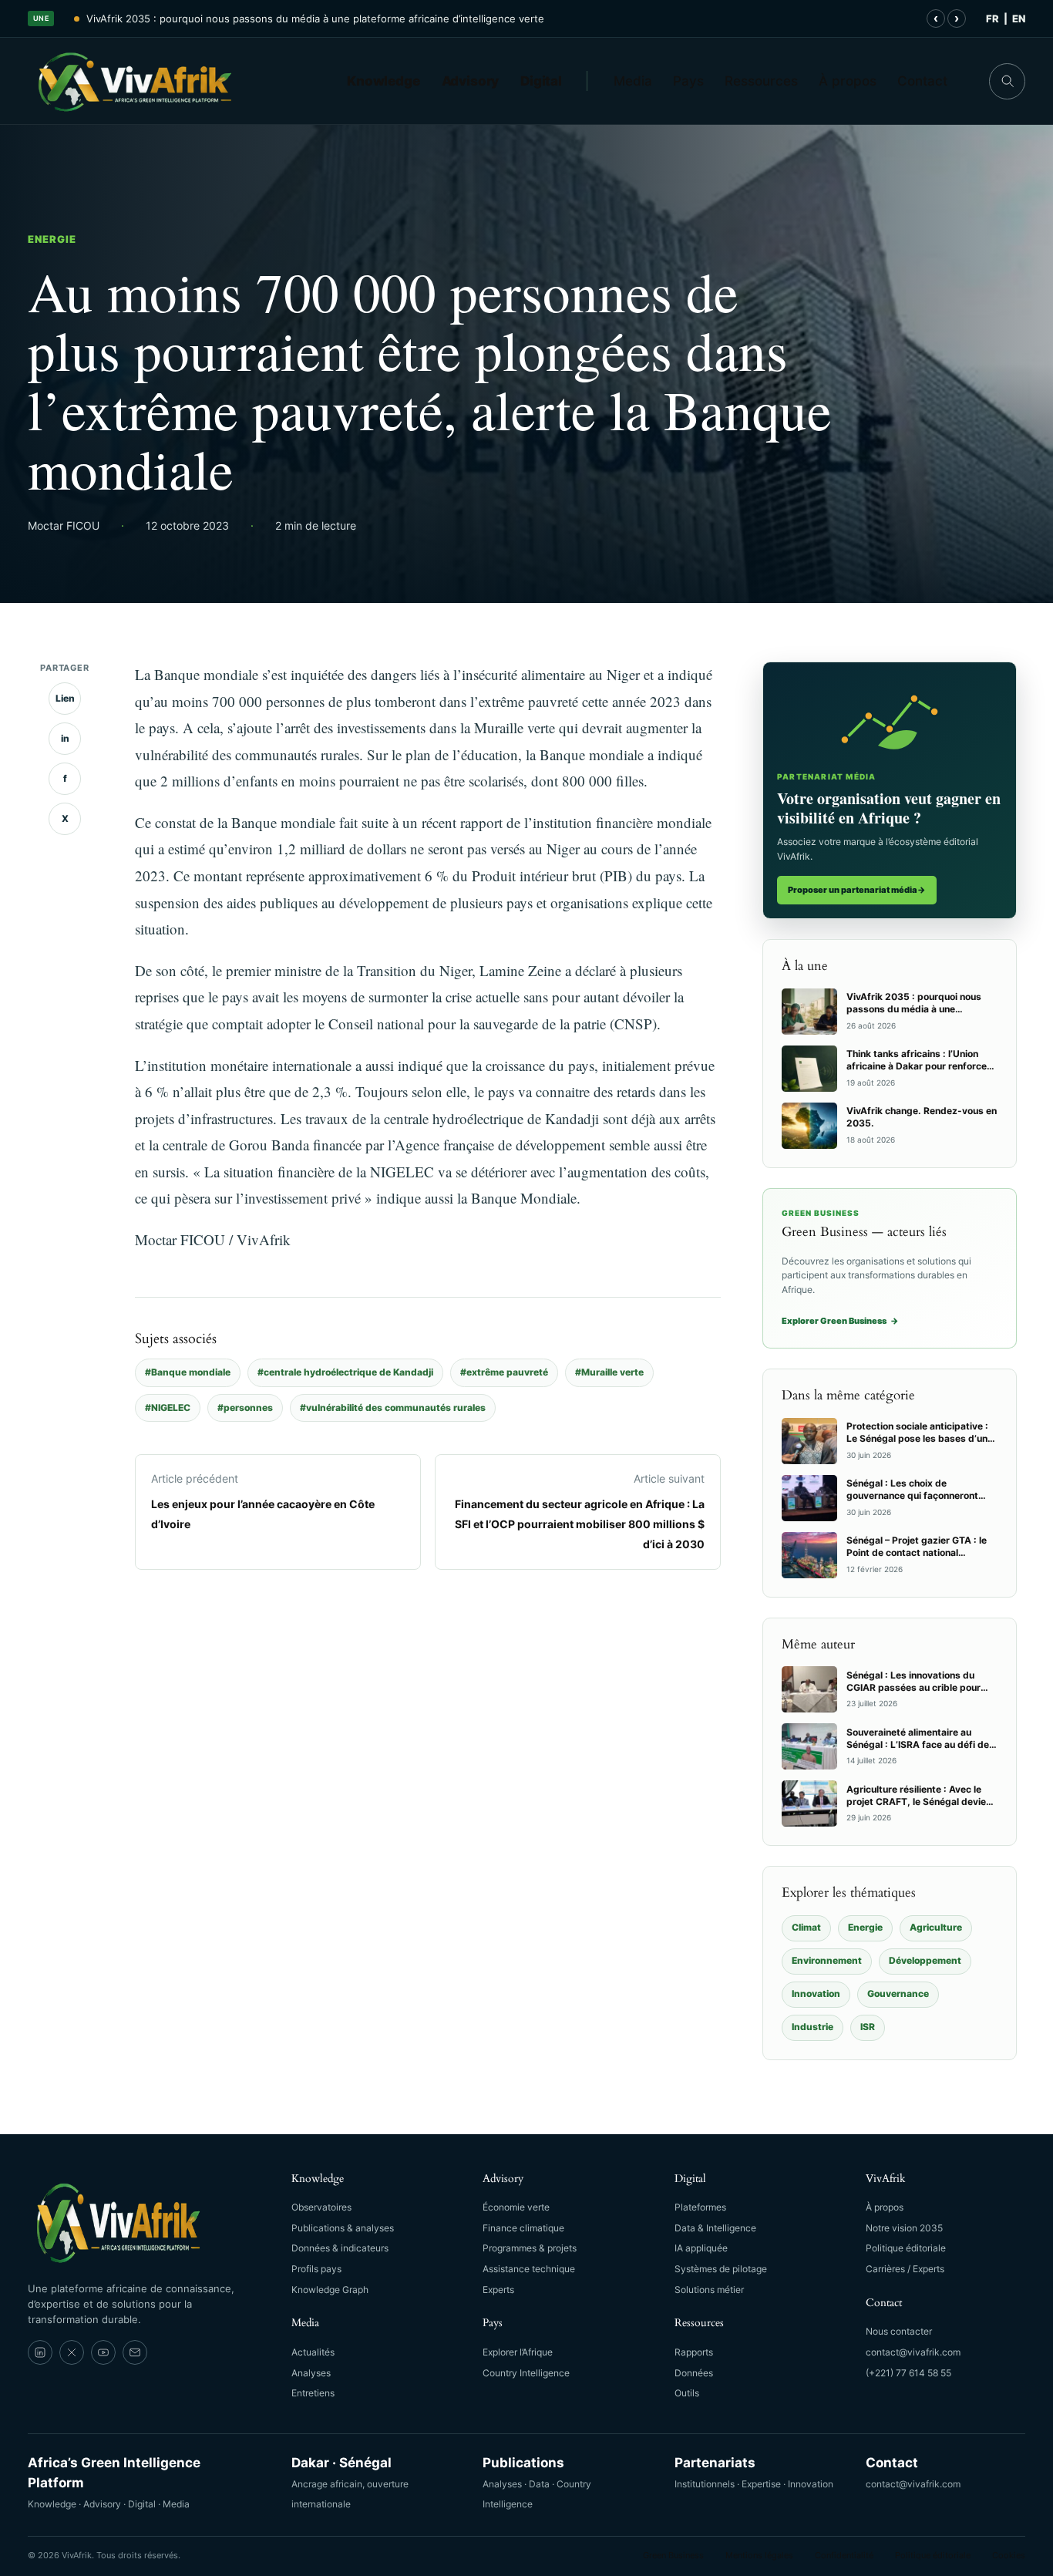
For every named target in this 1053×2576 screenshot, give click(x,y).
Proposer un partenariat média (857, 890)
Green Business (673, 2555)
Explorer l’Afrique (518, 2352)
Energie (52, 239)
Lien (65, 698)
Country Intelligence (526, 2373)
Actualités (313, 2352)
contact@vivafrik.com (913, 2352)
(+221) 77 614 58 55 (908, 2373)
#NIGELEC (168, 1408)
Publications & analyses (343, 2228)
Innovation (816, 1993)
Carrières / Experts (905, 2269)
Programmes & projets (530, 2248)
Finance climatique (523, 2228)
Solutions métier (709, 2290)
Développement (925, 1960)
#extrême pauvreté (504, 1372)
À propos (848, 81)
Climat (806, 1927)
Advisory (471, 81)
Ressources (761, 81)
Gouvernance (898, 1993)
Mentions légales (759, 2555)
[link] (40, 2352)
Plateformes (700, 2207)
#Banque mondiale (188, 1372)
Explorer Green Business (840, 1321)
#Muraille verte (609, 1372)
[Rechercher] (1007, 81)
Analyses (311, 2373)
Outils (687, 2393)
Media (633, 81)
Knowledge (384, 81)
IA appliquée (701, 2248)
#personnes (245, 1408)
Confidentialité (844, 2555)
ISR (868, 2027)
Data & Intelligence (715, 2228)
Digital (541, 81)
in (65, 738)
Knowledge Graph (330, 2290)
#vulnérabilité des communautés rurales (393, 1408)
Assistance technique (529, 2269)
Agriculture (936, 1927)
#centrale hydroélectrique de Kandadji (345, 1372)
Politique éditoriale (906, 2248)
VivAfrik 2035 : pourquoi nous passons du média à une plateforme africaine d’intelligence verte (315, 19)
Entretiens (313, 2393)
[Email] (135, 2352)
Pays (688, 81)
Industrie (812, 2027)
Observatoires (321, 2207)
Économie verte (516, 2207)
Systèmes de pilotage (721, 2269)
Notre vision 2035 (904, 2228)
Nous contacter (899, 2331)
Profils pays (316, 2269)
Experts (498, 2290)
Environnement (827, 1960)
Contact (922, 81)
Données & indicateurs (340, 2248)
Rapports (694, 2352)
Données (694, 2373)
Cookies (1009, 2555)
